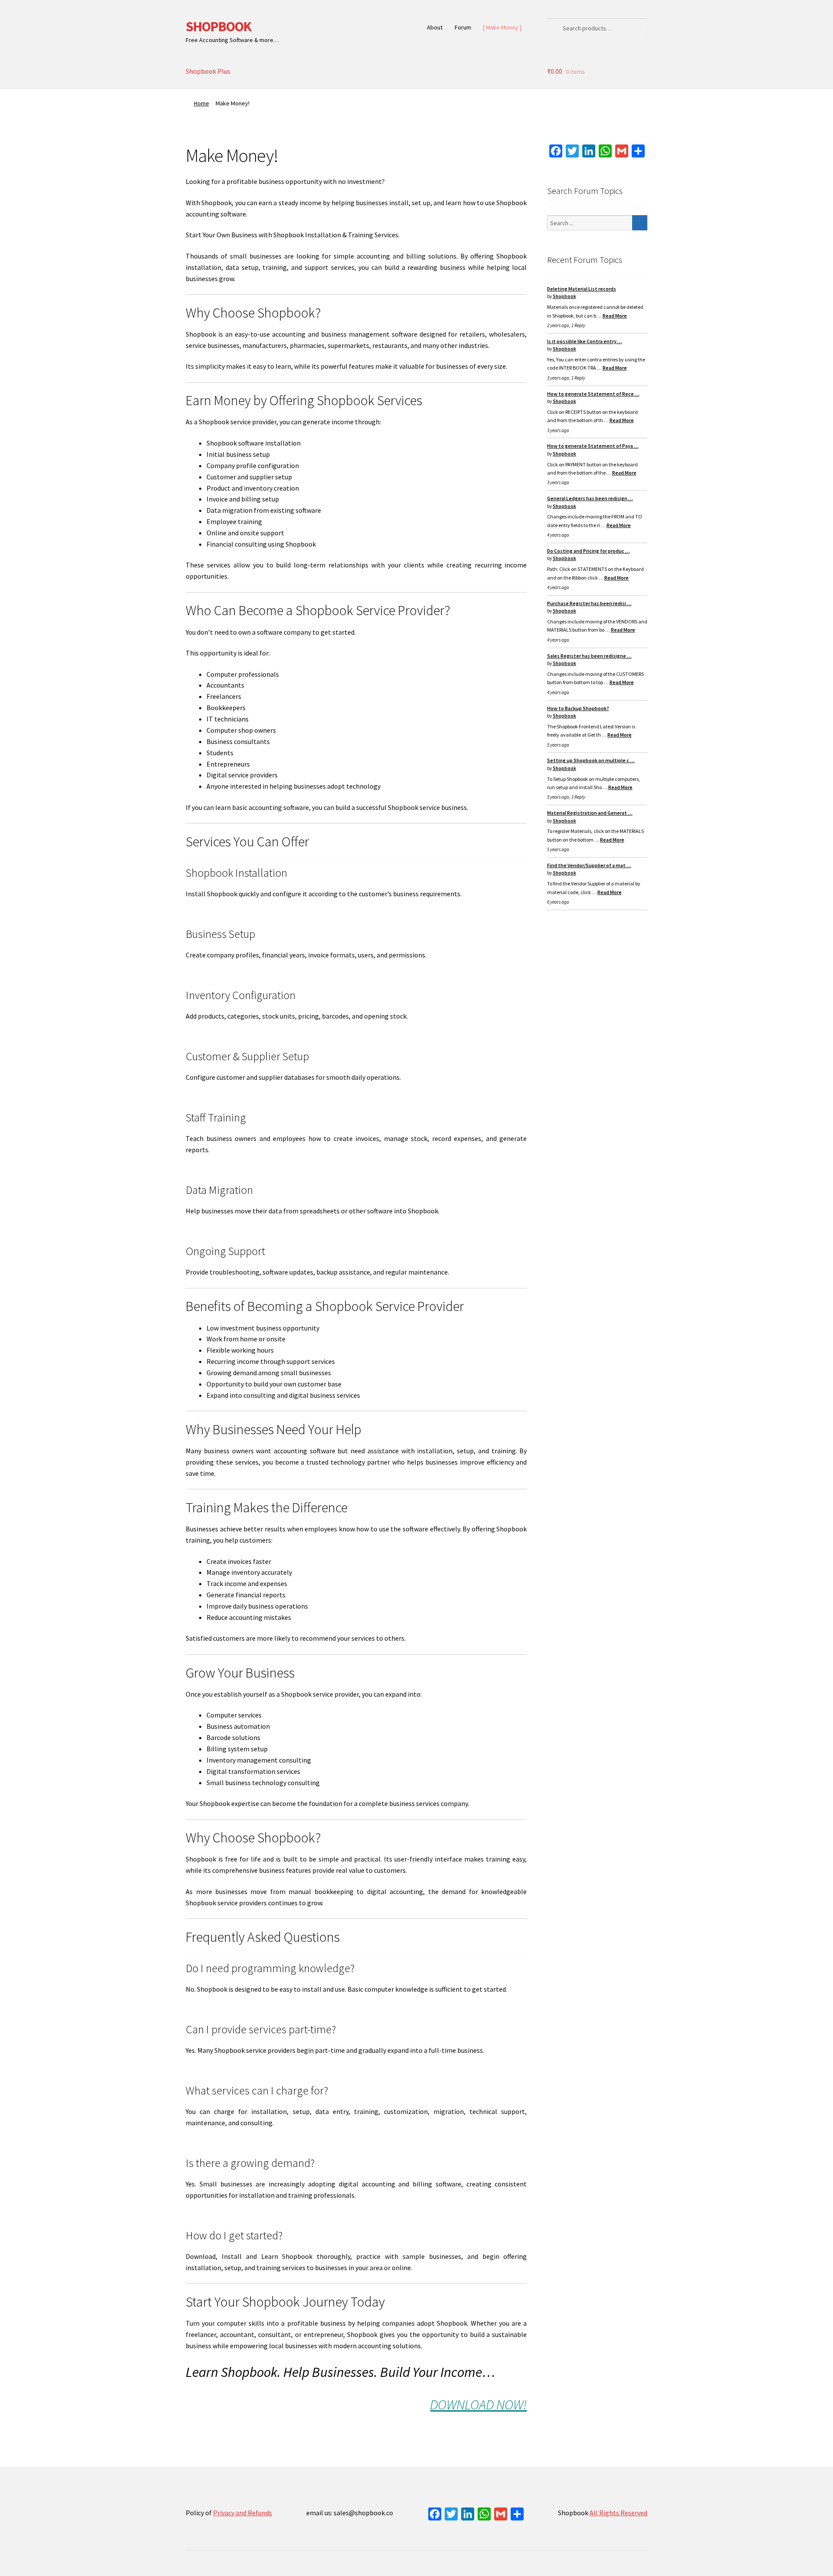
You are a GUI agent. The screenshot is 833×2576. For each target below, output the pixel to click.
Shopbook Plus (208, 71)
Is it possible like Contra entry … (585, 341)
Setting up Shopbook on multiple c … (591, 760)
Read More (615, 316)
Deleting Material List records (582, 289)
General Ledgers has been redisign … (590, 498)
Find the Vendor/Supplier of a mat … (589, 865)
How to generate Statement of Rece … (593, 394)
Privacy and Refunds (243, 2513)
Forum (463, 27)
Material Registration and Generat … (590, 813)
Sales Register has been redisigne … (589, 656)
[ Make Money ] (502, 27)
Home (202, 103)
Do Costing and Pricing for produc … (589, 551)
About (435, 27)
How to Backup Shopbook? (578, 708)
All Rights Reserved (618, 2513)
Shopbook (564, 296)
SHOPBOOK (218, 26)
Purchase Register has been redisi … (589, 603)
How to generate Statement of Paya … (593, 446)
